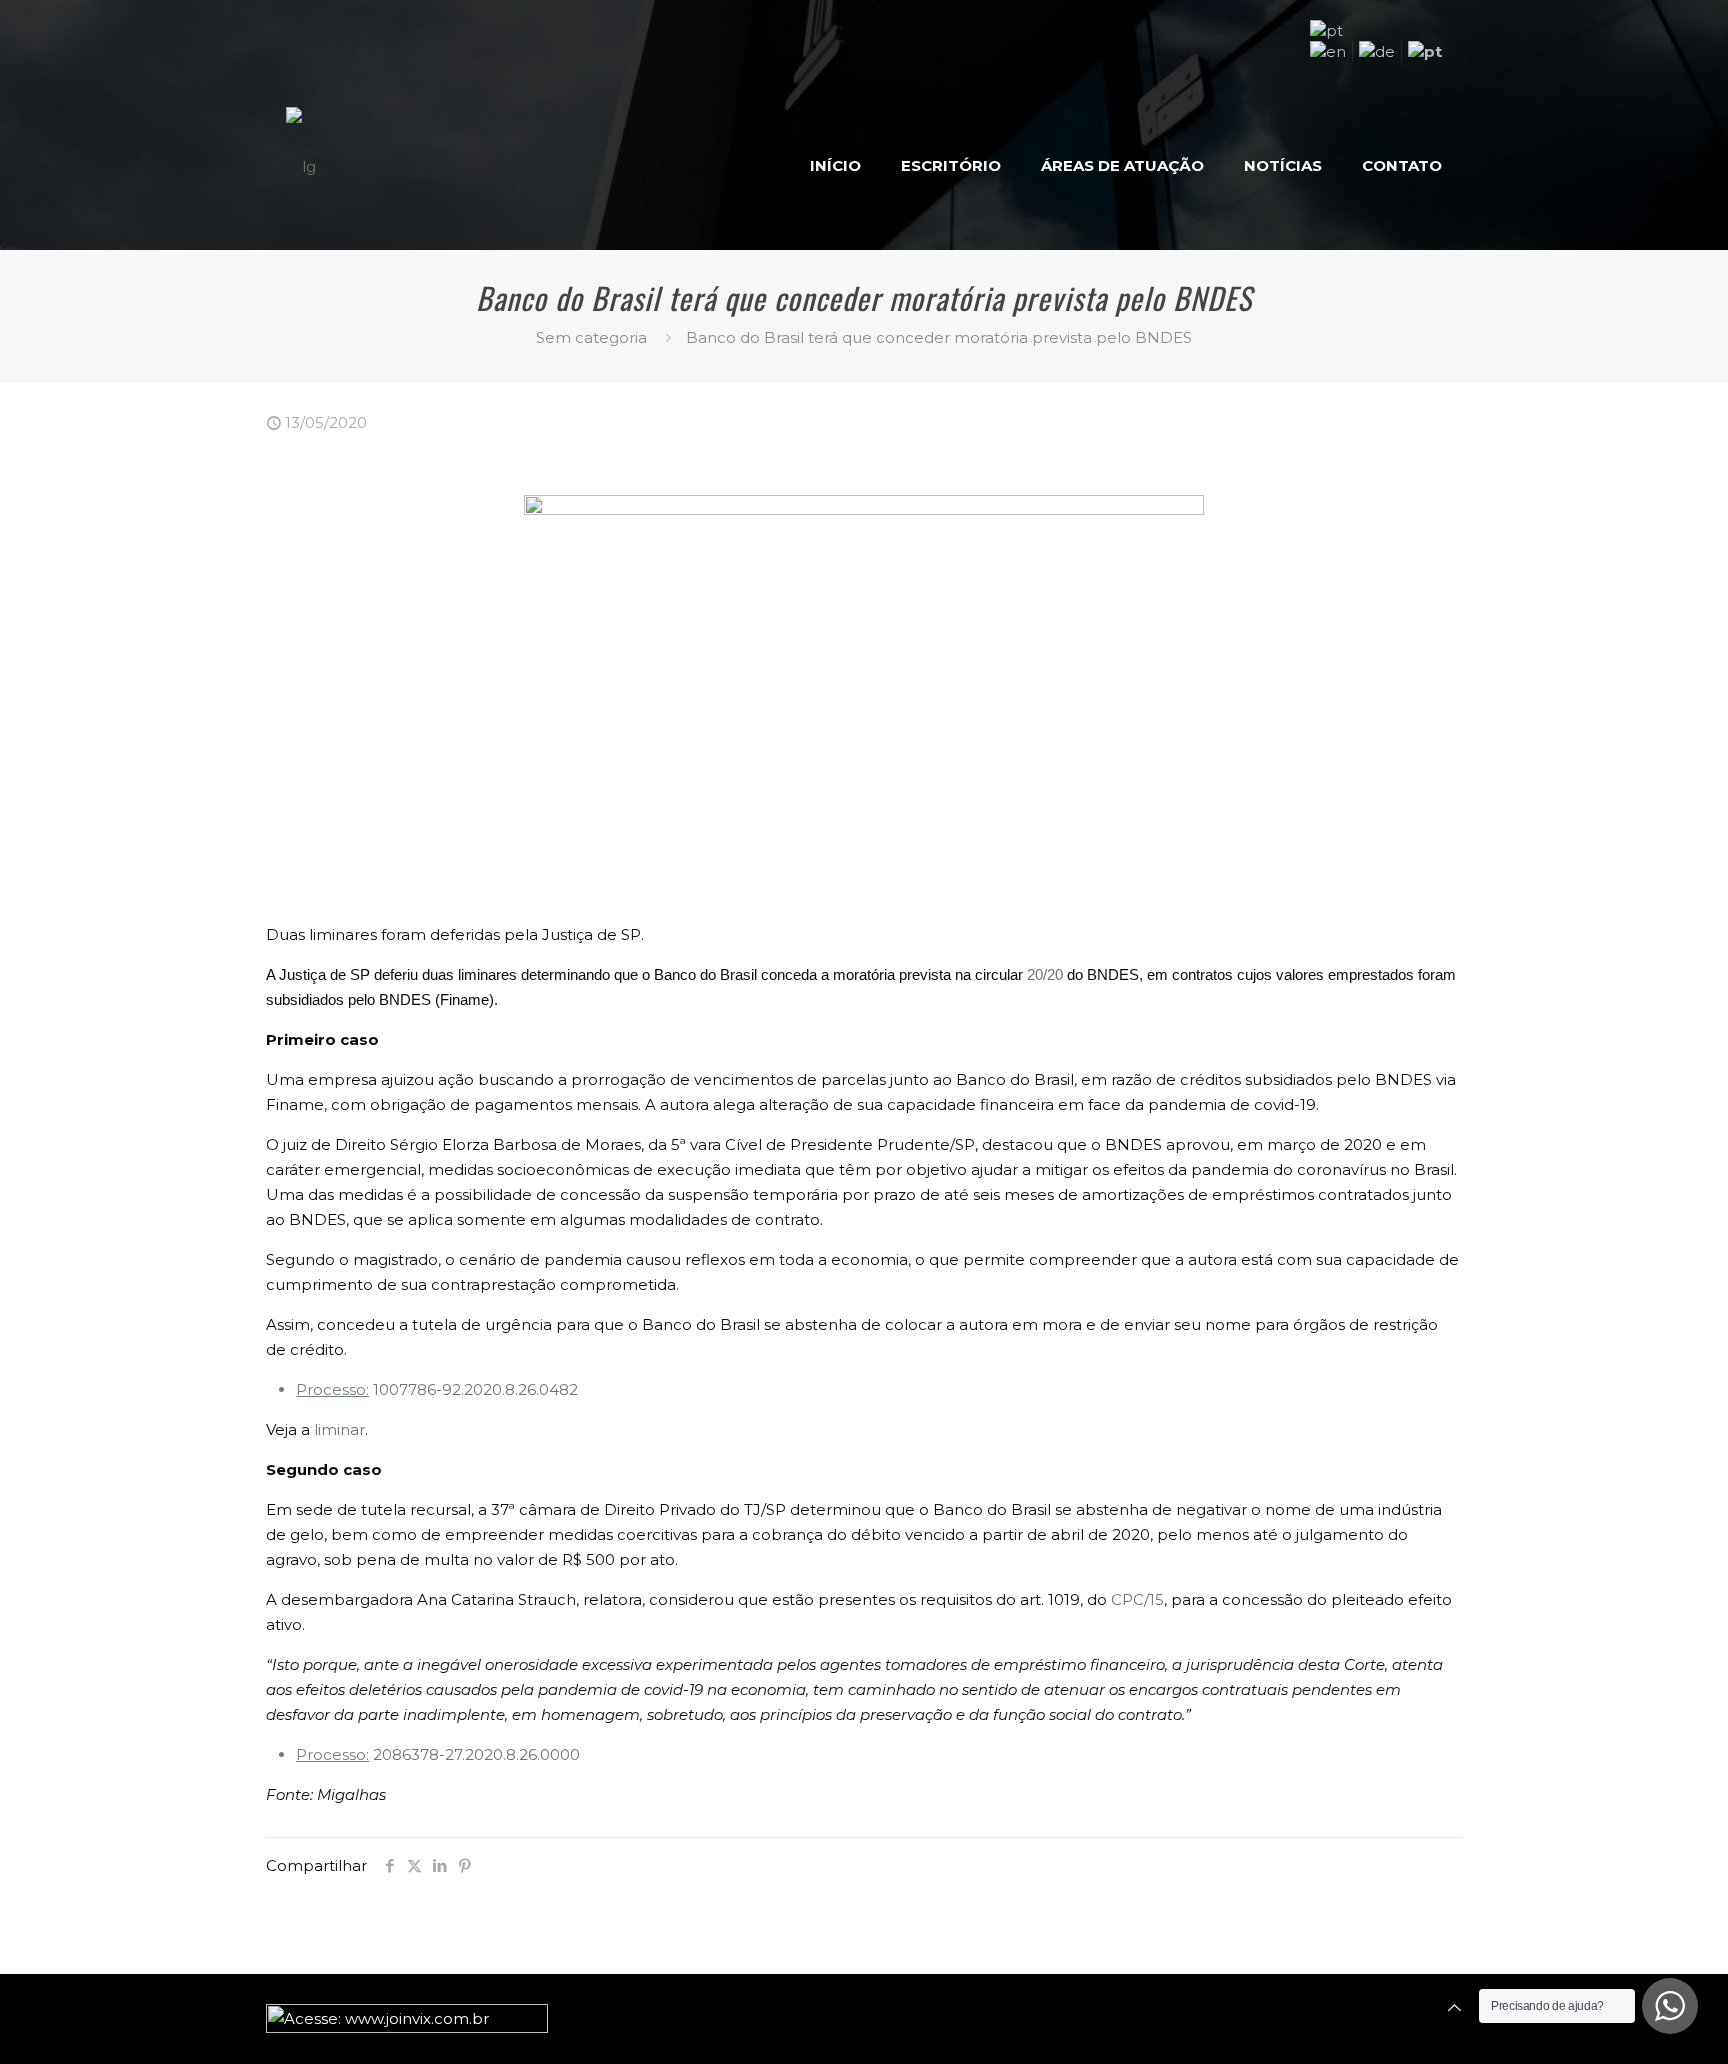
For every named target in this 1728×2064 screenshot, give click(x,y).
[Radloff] (301, 166)
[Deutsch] (1377, 51)
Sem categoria (591, 337)
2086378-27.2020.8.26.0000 (476, 1754)
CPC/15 (1137, 1599)
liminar (339, 1429)
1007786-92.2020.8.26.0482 (475, 1389)
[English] (1328, 51)
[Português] (1326, 30)
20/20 (1045, 974)
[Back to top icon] (1454, 2007)
